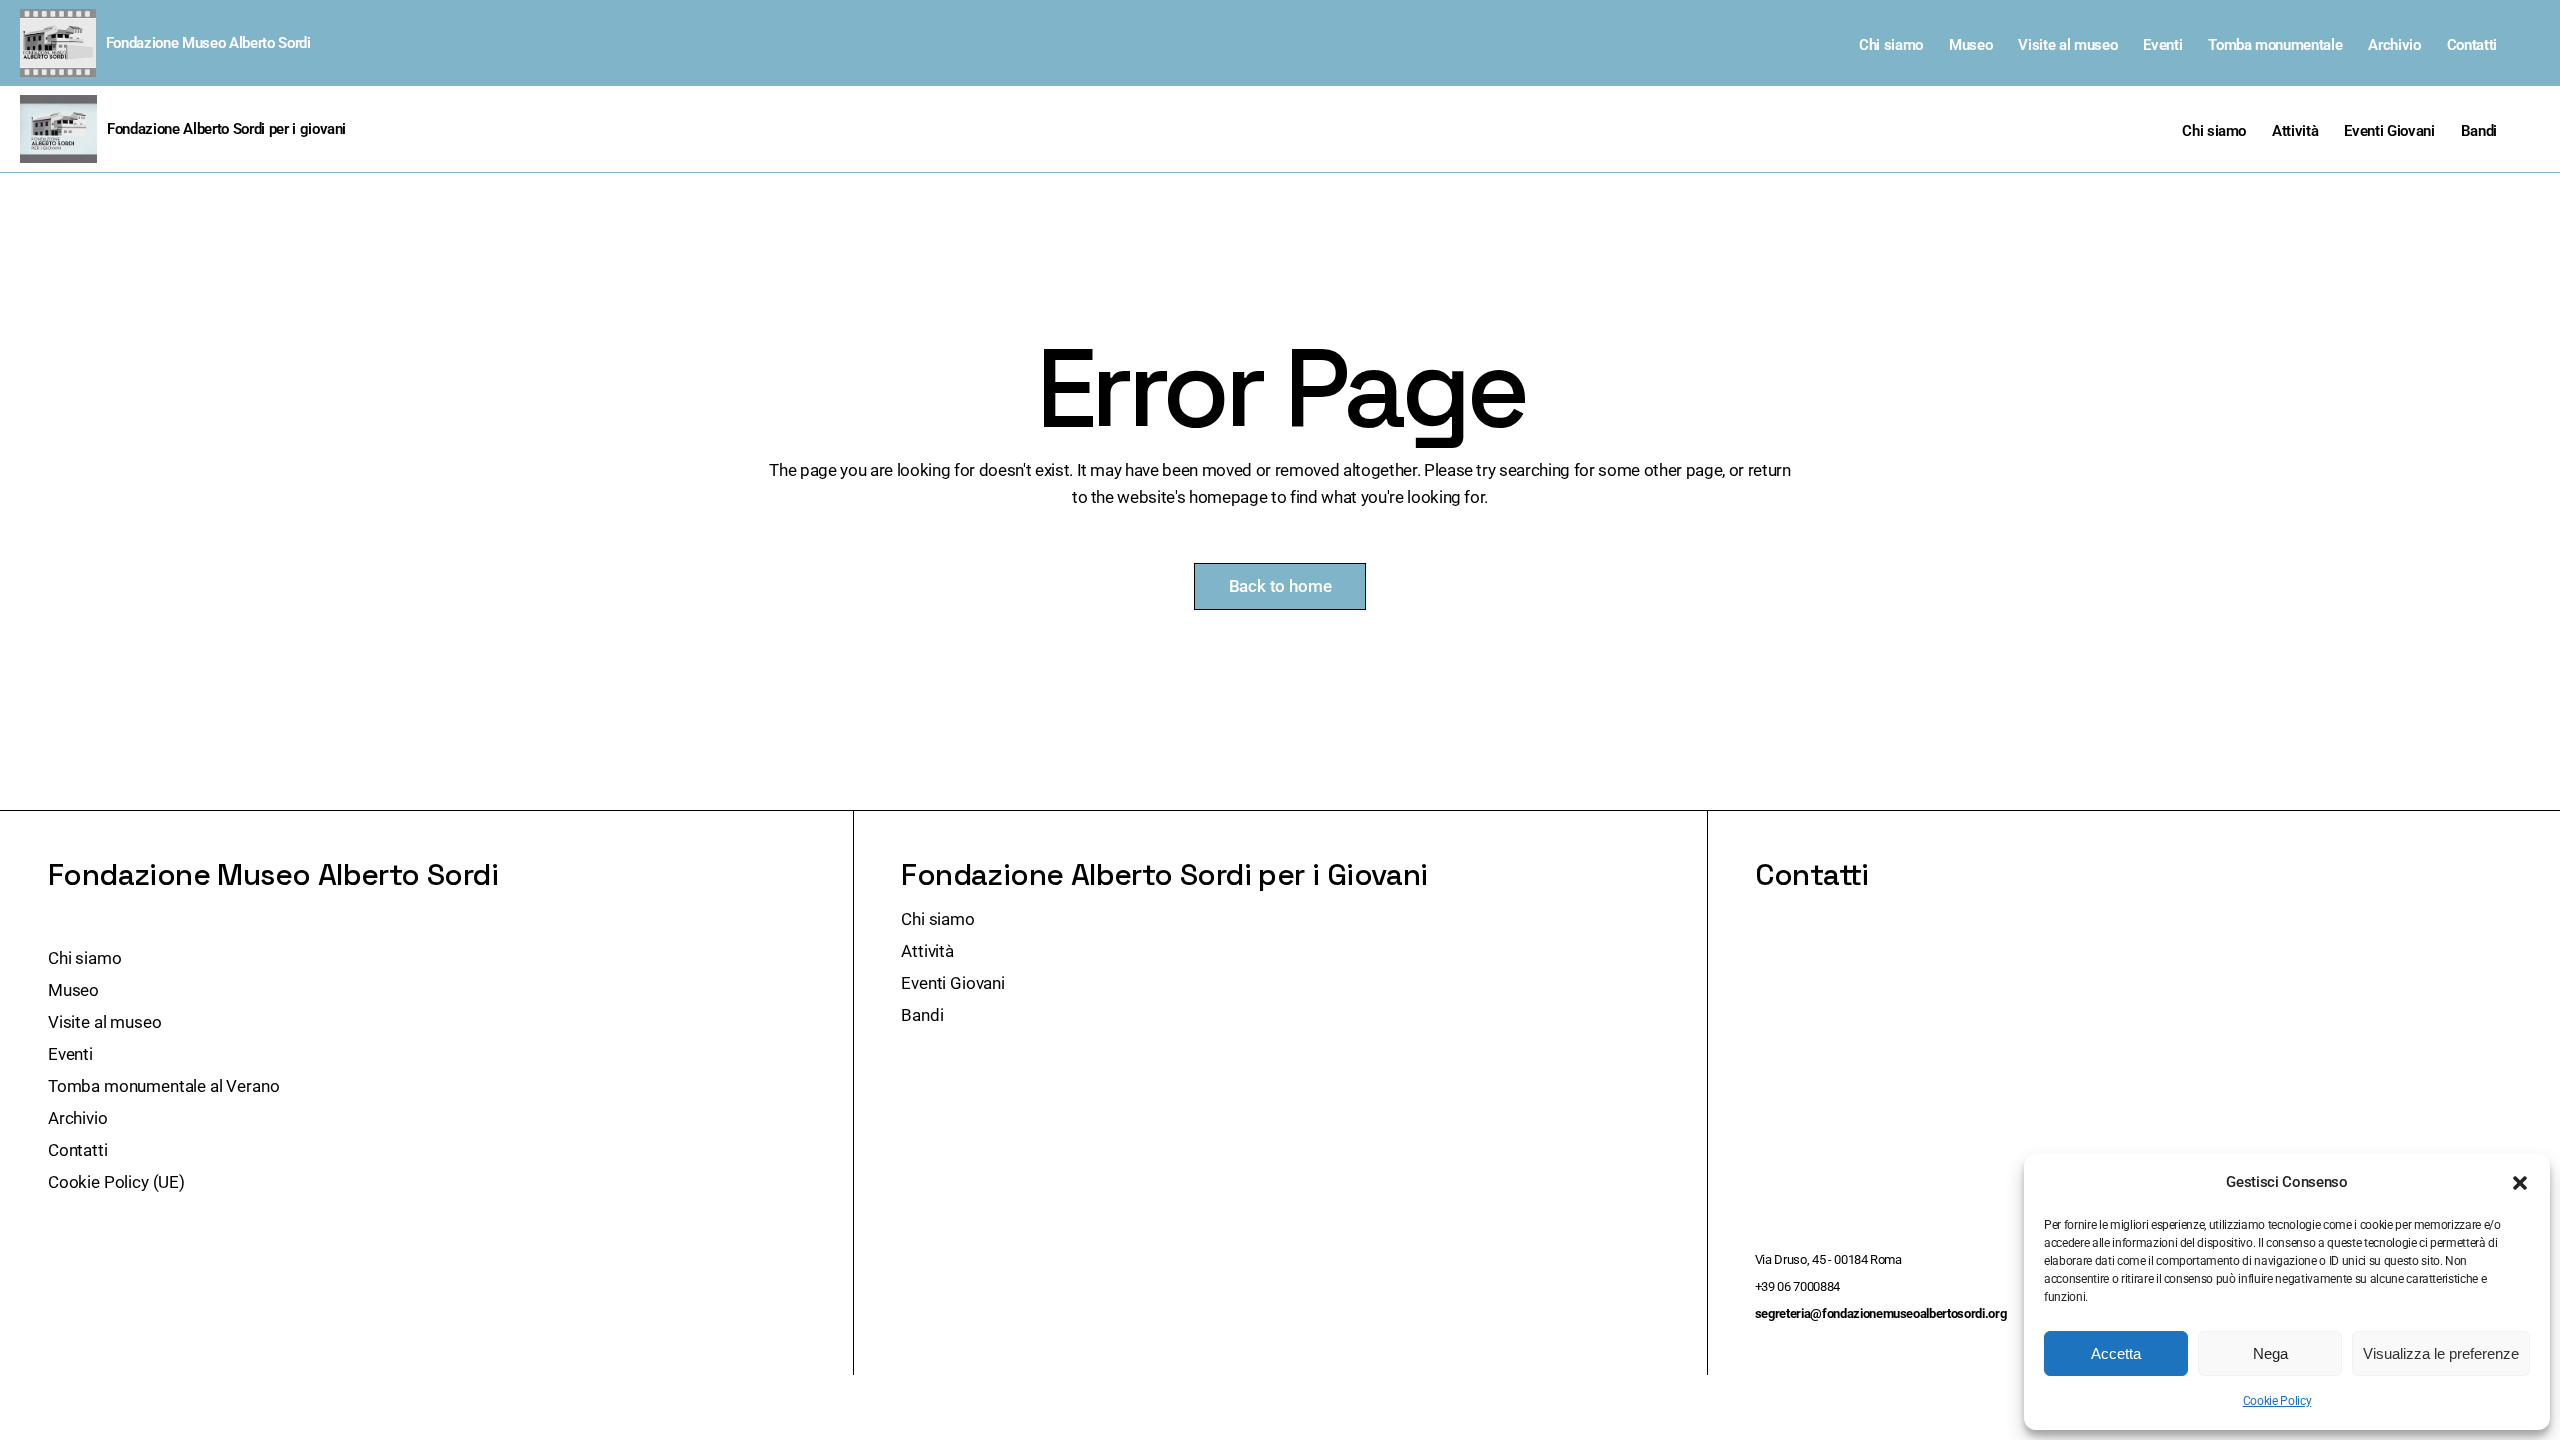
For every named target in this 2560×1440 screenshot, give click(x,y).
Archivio (2394, 45)
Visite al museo (2067, 45)
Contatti (2472, 45)
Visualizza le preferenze (2441, 1353)
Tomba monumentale (2275, 45)
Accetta (2116, 1353)
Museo (1970, 45)
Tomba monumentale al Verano (163, 1086)
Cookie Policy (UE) (116, 1182)
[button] (2520, 1183)
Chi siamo (1891, 45)
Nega (2270, 1353)
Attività (2295, 131)
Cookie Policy (2277, 1401)
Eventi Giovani (2389, 131)
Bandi (2479, 131)
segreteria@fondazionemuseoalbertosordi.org (1881, 1313)
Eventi (2162, 45)
